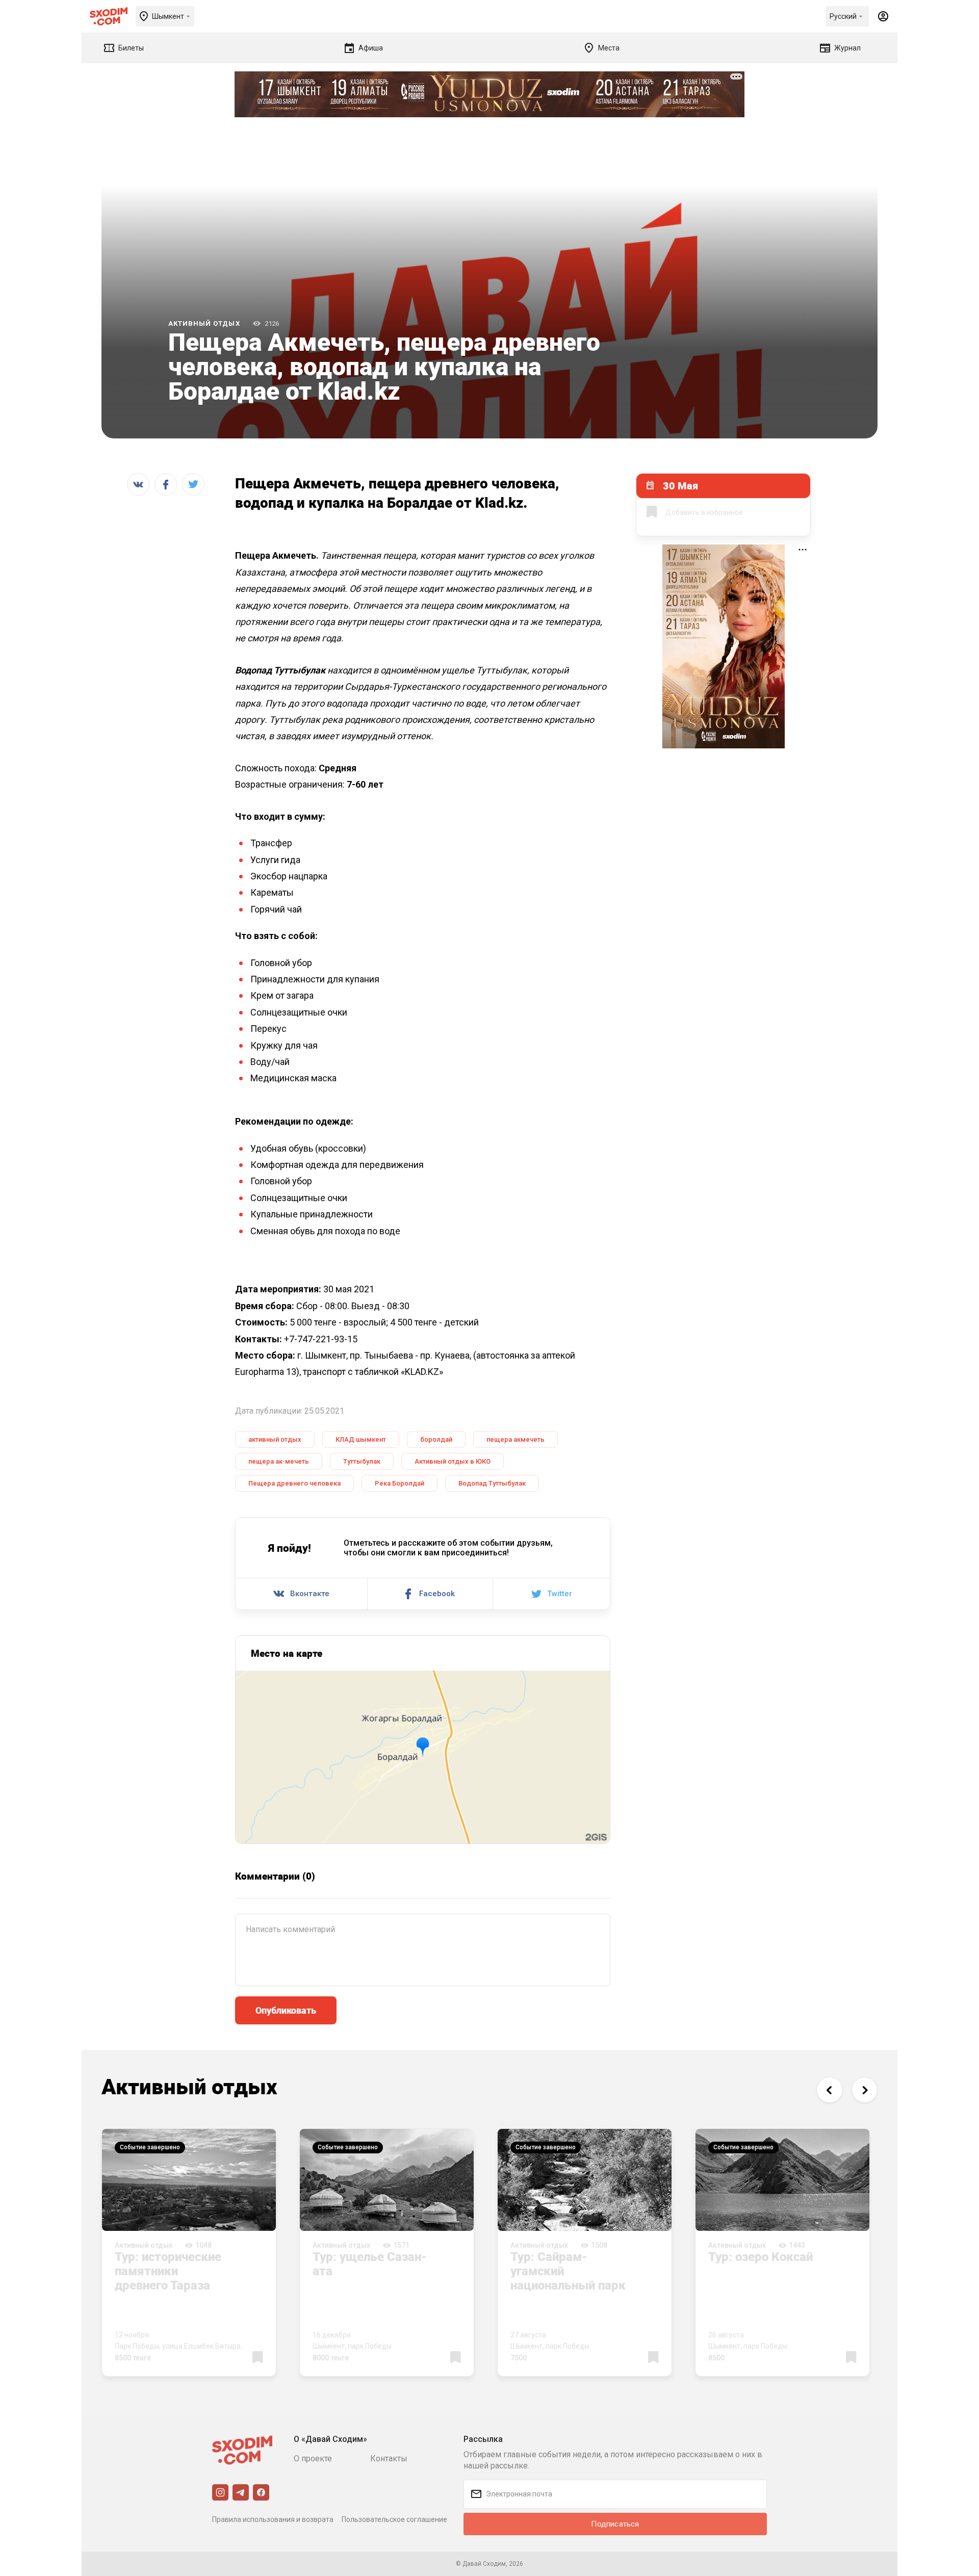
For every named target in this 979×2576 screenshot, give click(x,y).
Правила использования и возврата (273, 2519)
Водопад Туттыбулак (492, 1483)
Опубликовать (286, 2010)
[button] (829, 2090)
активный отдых (275, 1439)
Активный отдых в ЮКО (453, 1461)
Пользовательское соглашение (394, 2519)
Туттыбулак (362, 1461)
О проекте (313, 2458)
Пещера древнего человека (294, 1483)
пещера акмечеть (516, 1439)
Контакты (389, 2458)
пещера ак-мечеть (279, 1461)
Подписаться (615, 2524)
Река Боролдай (400, 1483)
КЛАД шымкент (361, 1439)
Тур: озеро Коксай (761, 2256)
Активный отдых (204, 323)
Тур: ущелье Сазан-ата (370, 2263)
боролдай (436, 1439)
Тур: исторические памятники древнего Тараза (168, 2271)
